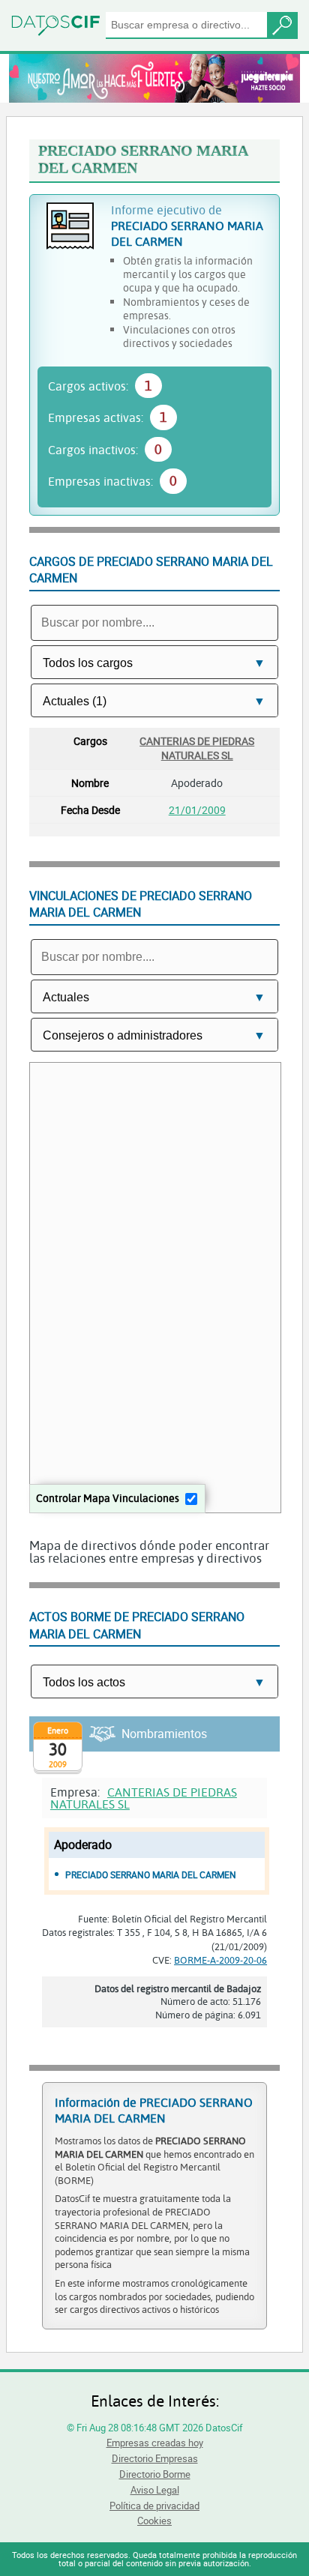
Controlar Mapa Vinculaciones (108, 1498)
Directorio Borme (155, 2474)
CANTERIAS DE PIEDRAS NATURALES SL (197, 748)
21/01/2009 (197, 810)
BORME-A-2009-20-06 (220, 1960)
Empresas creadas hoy (155, 2443)
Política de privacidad (154, 2506)
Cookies (154, 2521)
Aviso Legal (155, 2490)
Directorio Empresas (155, 2458)
